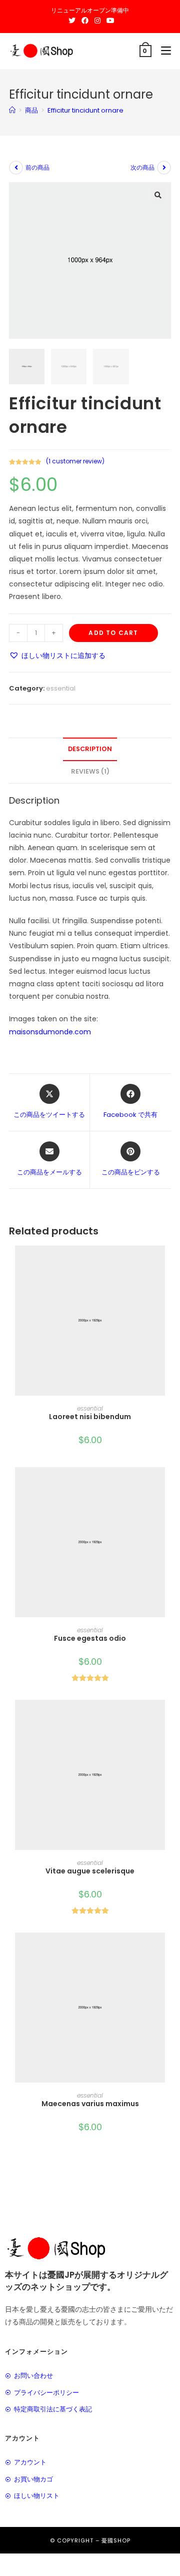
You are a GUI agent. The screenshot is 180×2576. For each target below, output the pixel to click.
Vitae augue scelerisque (90, 1871)
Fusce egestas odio (90, 1638)
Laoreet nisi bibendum (90, 1417)
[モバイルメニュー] (162, 51)
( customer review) (75, 461)
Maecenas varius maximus (90, 2104)
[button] (57, 656)
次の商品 (142, 167)
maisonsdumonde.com (50, 1032)
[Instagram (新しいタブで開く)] (97, 21)
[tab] (90, 749)
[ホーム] (12, 110)
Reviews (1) (90, 771)
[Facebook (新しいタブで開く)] (85, 21)
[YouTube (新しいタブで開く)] (109, 21)
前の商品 (37, 167)
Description (90, 749)
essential (61, 688)
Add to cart (113, 633)
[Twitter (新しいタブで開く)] (72, 21)
